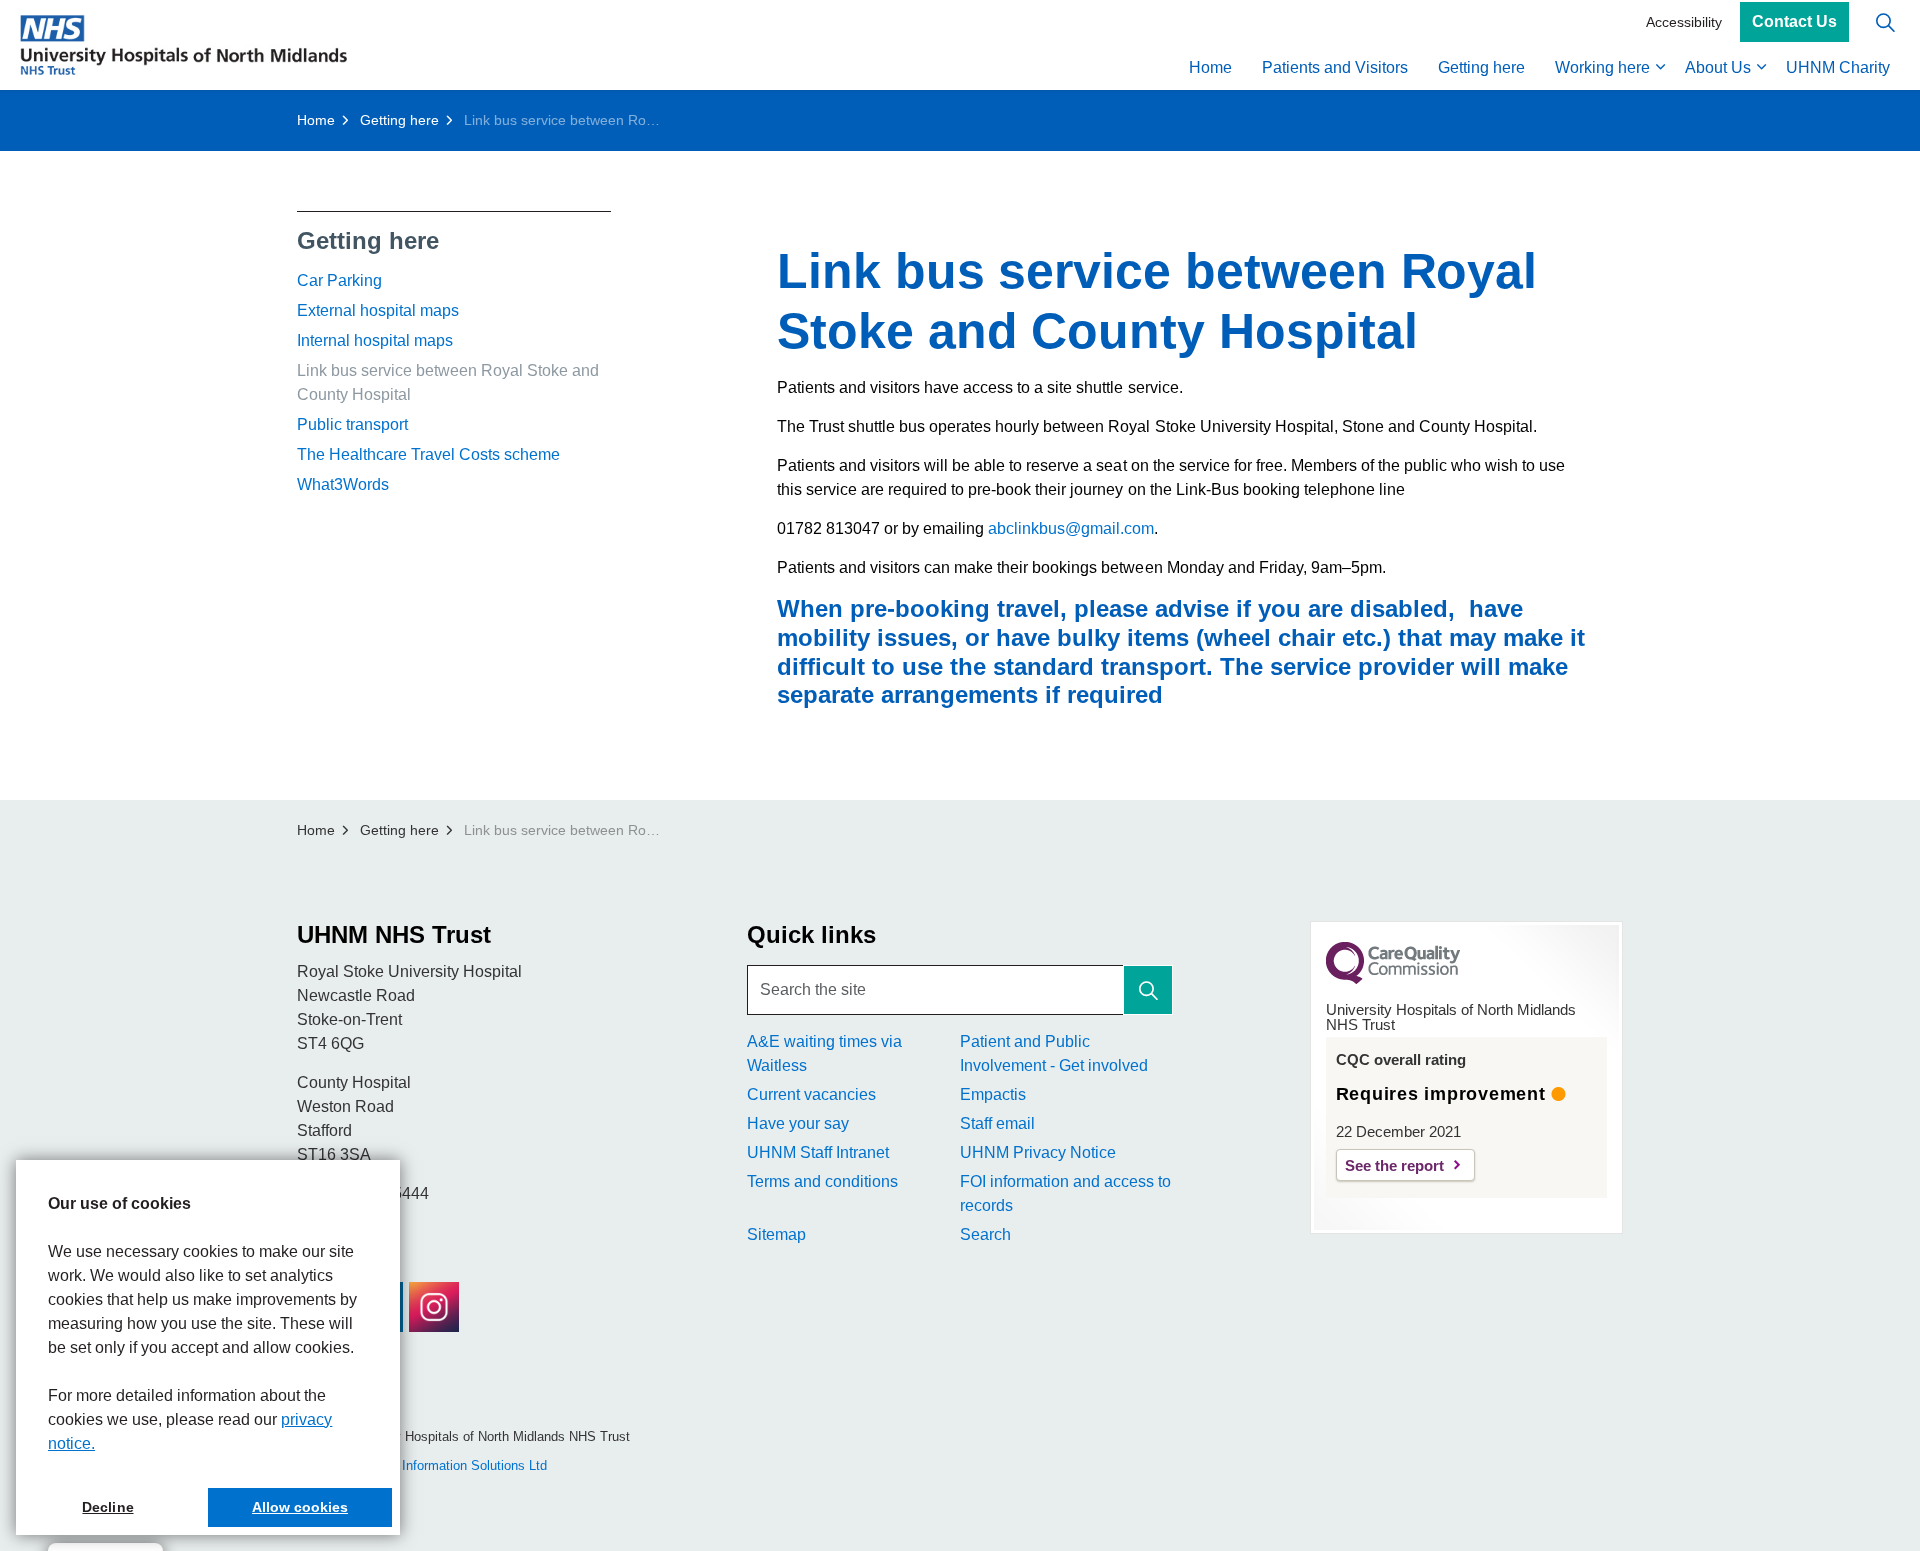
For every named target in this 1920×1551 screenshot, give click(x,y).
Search (985, 1234)
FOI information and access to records (1065, 1193)
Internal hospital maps (375, 340)
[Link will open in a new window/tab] (434, 1307)
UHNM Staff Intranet (818, 1152)
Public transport (352, 424)
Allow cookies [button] (300, 1507)
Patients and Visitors (1335, 67)
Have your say (798, 1123)
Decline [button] (107, 1507)
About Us (1718, 67)
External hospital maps (378, 310)
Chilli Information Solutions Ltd (458, 1465)
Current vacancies (811, 1094)
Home (1210, 67)
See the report (1394, 1165)
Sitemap (776, 1234)
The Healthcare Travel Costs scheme (428, 454)
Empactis (993, 1094)
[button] (1148, 990)
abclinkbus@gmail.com (1071, 528)
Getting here (1481, 67)
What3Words (343, 484)
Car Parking (339, 280)
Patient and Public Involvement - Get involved (1054, 1053)
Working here (1602, 67)
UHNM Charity (1838, 67)
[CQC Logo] (1393, 979)
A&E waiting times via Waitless (824, 1053)
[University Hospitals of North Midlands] (183, 45)
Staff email (997, 1123)
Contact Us (1794, 22)
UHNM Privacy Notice (1038, 1152)
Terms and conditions (822, 1181)
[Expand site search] (1885, 22)
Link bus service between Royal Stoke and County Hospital (448, 382)
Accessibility (1684, 22)
